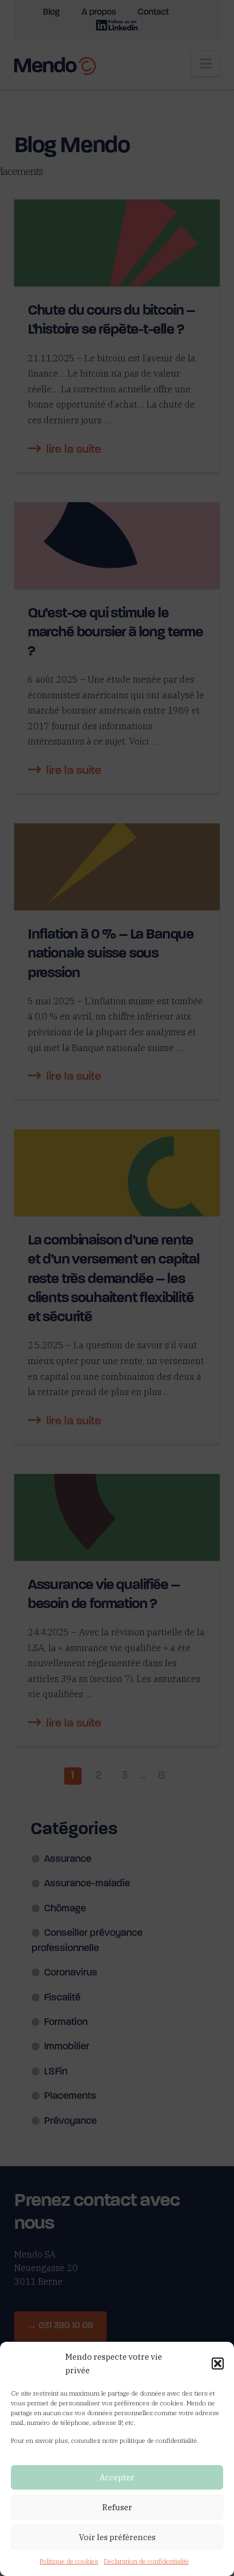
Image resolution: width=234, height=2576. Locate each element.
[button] (218, 2364)
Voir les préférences (117, 2537)
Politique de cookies (69, 2561)
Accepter (117, 2477)
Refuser (117, 2507)
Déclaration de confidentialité (146, 2561)
